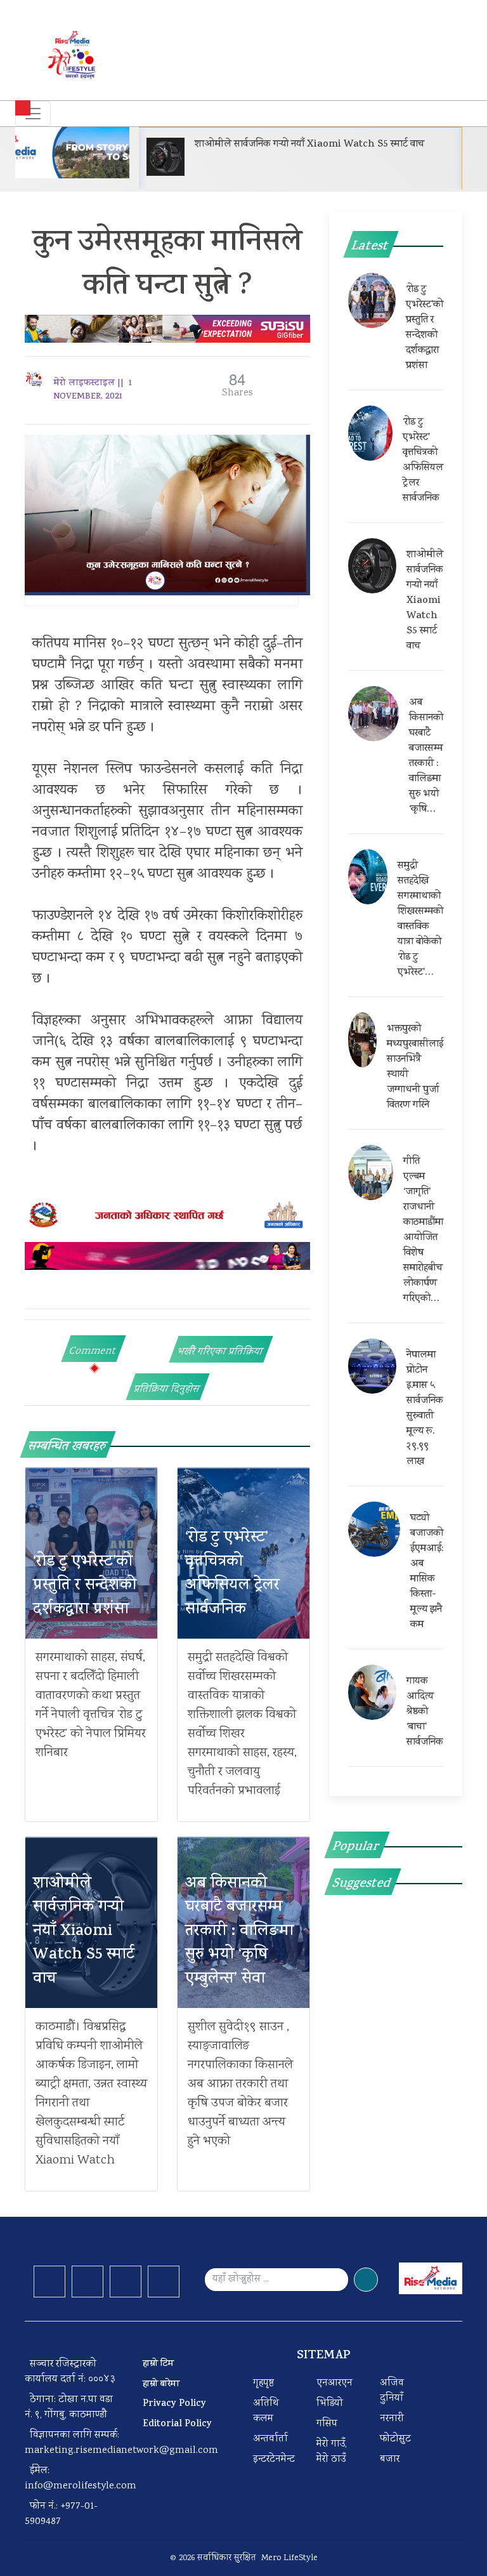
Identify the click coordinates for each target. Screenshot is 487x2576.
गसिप (327, 2424)
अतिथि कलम (266, 2411)
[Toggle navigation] (33, 114)
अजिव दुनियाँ (392, 2391)
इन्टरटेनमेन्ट (274, 2460)
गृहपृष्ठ (263, 2383)
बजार (390, 2460)
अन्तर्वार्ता (270, 2439)
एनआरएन (334, 2383)
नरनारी (392, 2419)
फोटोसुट (395, 2439)
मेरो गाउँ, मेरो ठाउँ (332, 2452)
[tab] (94, 1349)
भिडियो (330, 2404)
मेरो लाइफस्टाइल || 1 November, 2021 (93, 390)
